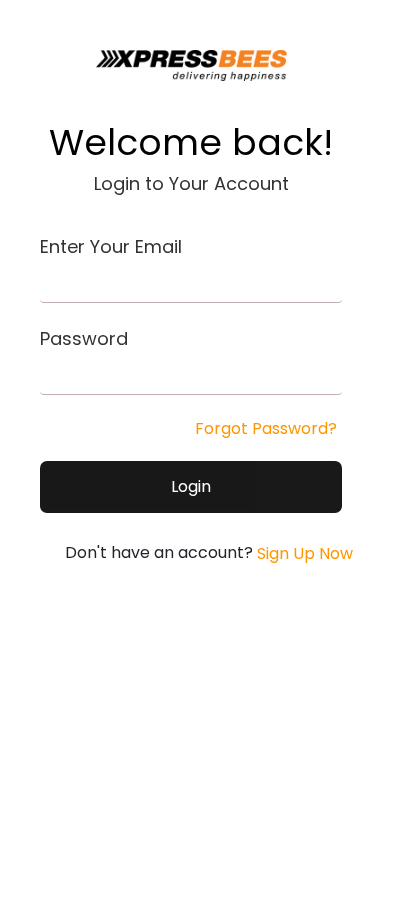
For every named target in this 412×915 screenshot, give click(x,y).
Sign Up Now (303, 553)
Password (84, 338)
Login (191, 486)
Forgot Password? (266, 428)
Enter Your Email (111, 246)
